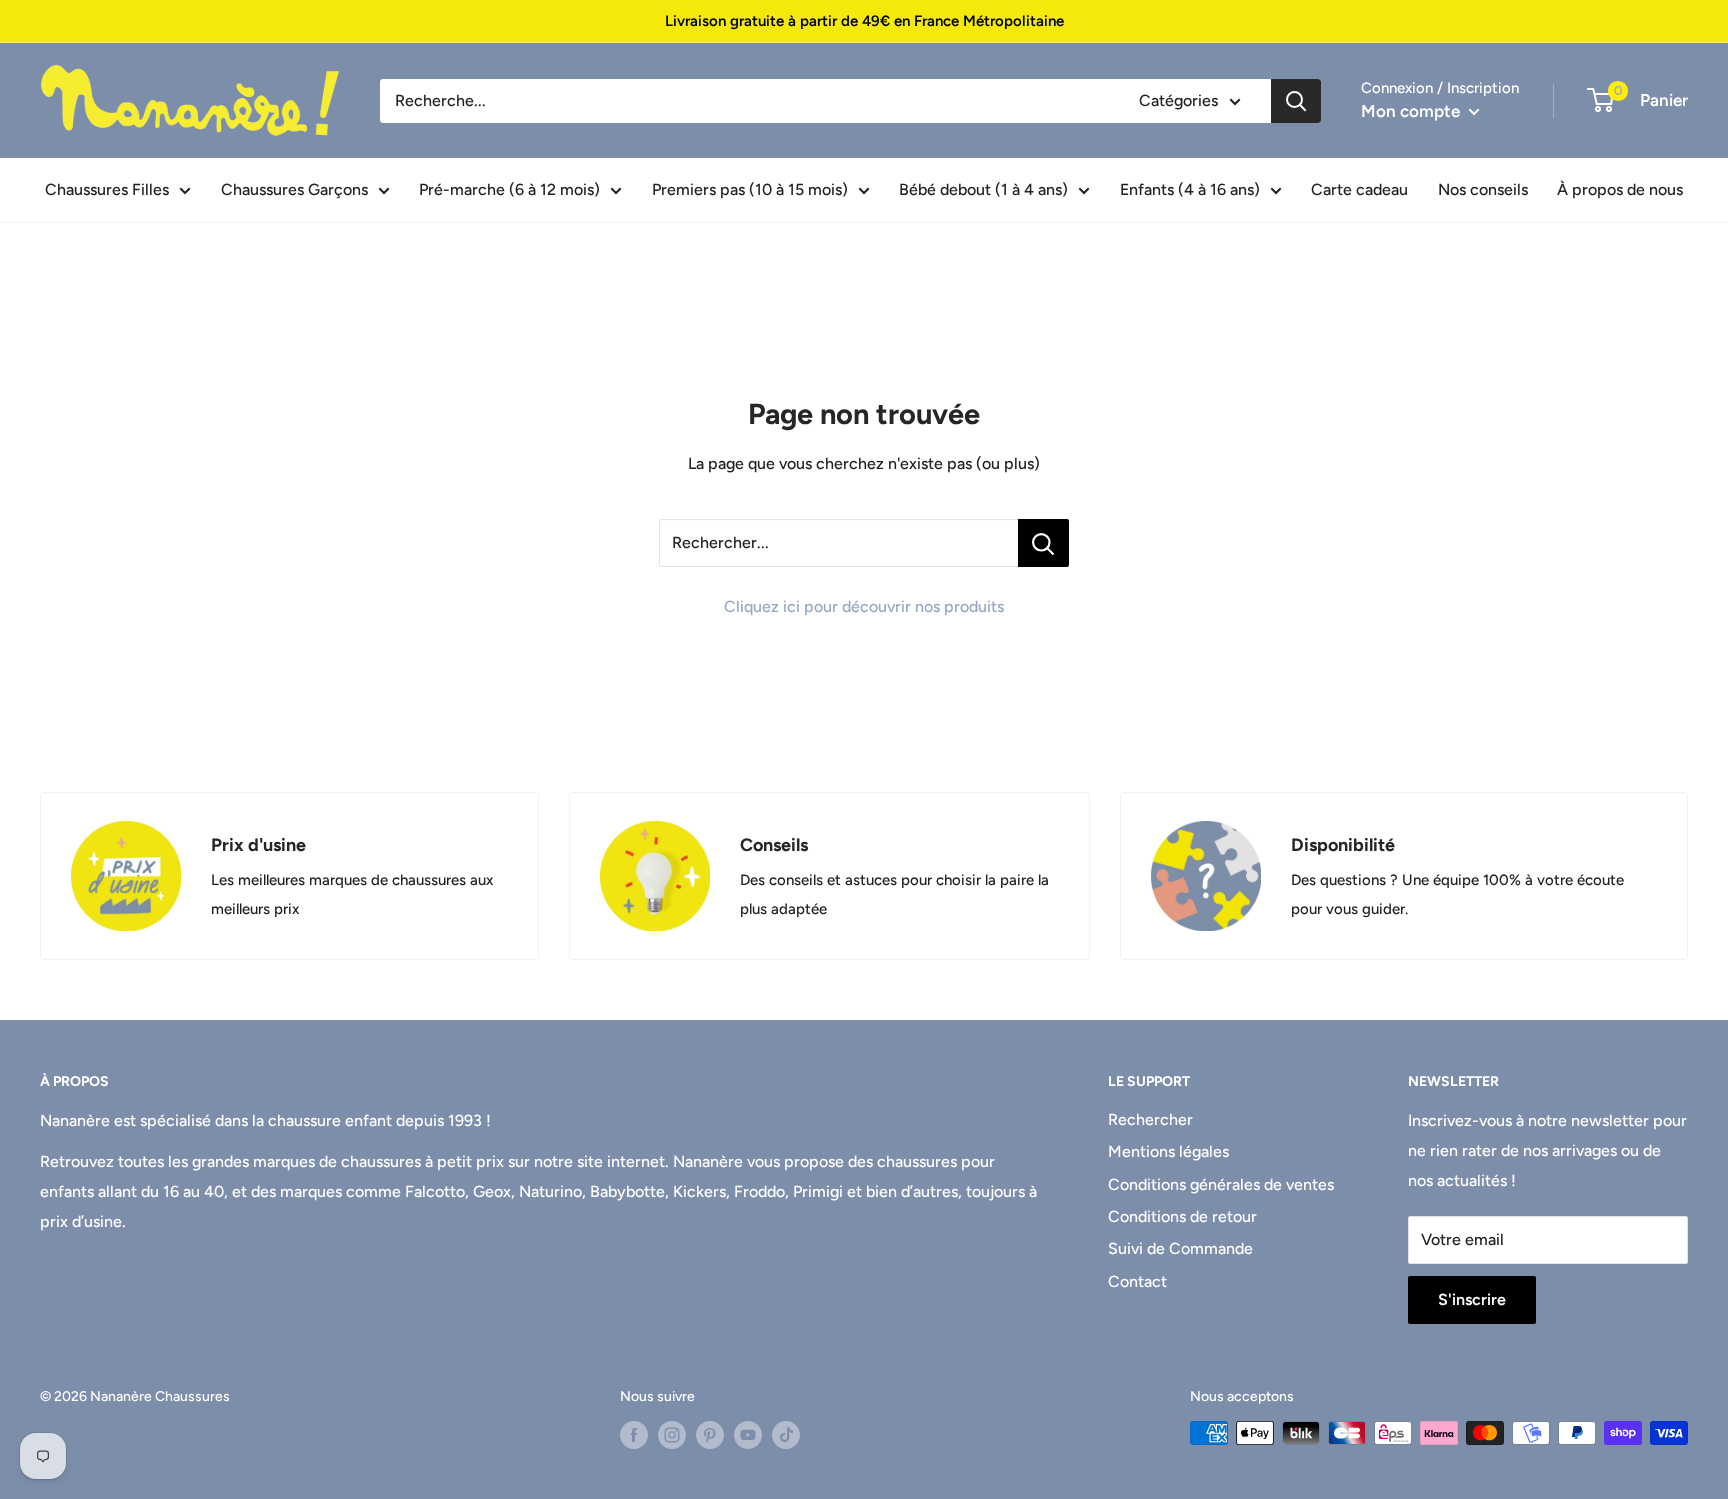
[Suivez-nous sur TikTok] (786, 1435)
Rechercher (1150, 1119)
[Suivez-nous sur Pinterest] (710, 1435)
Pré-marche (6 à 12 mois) (509, 189)
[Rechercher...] (1043, 543)
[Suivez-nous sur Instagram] (672, 1435)
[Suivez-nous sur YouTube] (748, 1435)
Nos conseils (1483, 189)
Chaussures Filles (107, 189)
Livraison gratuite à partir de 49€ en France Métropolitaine (864, 21)
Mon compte (1412, 111)
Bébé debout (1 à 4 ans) (983, 189)
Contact (1137, 1281)
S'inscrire (1472, 1299)
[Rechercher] (1296, 101)
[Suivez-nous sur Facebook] (634, 1435)
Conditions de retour (1182, 1216)
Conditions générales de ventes (1221, 1184)
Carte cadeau (1359, 189)
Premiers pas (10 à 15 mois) (750, 189)
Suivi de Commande (1180, 1248)
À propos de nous (1620, 189)
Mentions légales (1168, 1151)
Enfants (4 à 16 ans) (1190, 189)
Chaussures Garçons (294, 189)
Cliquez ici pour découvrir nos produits (864, 606)
